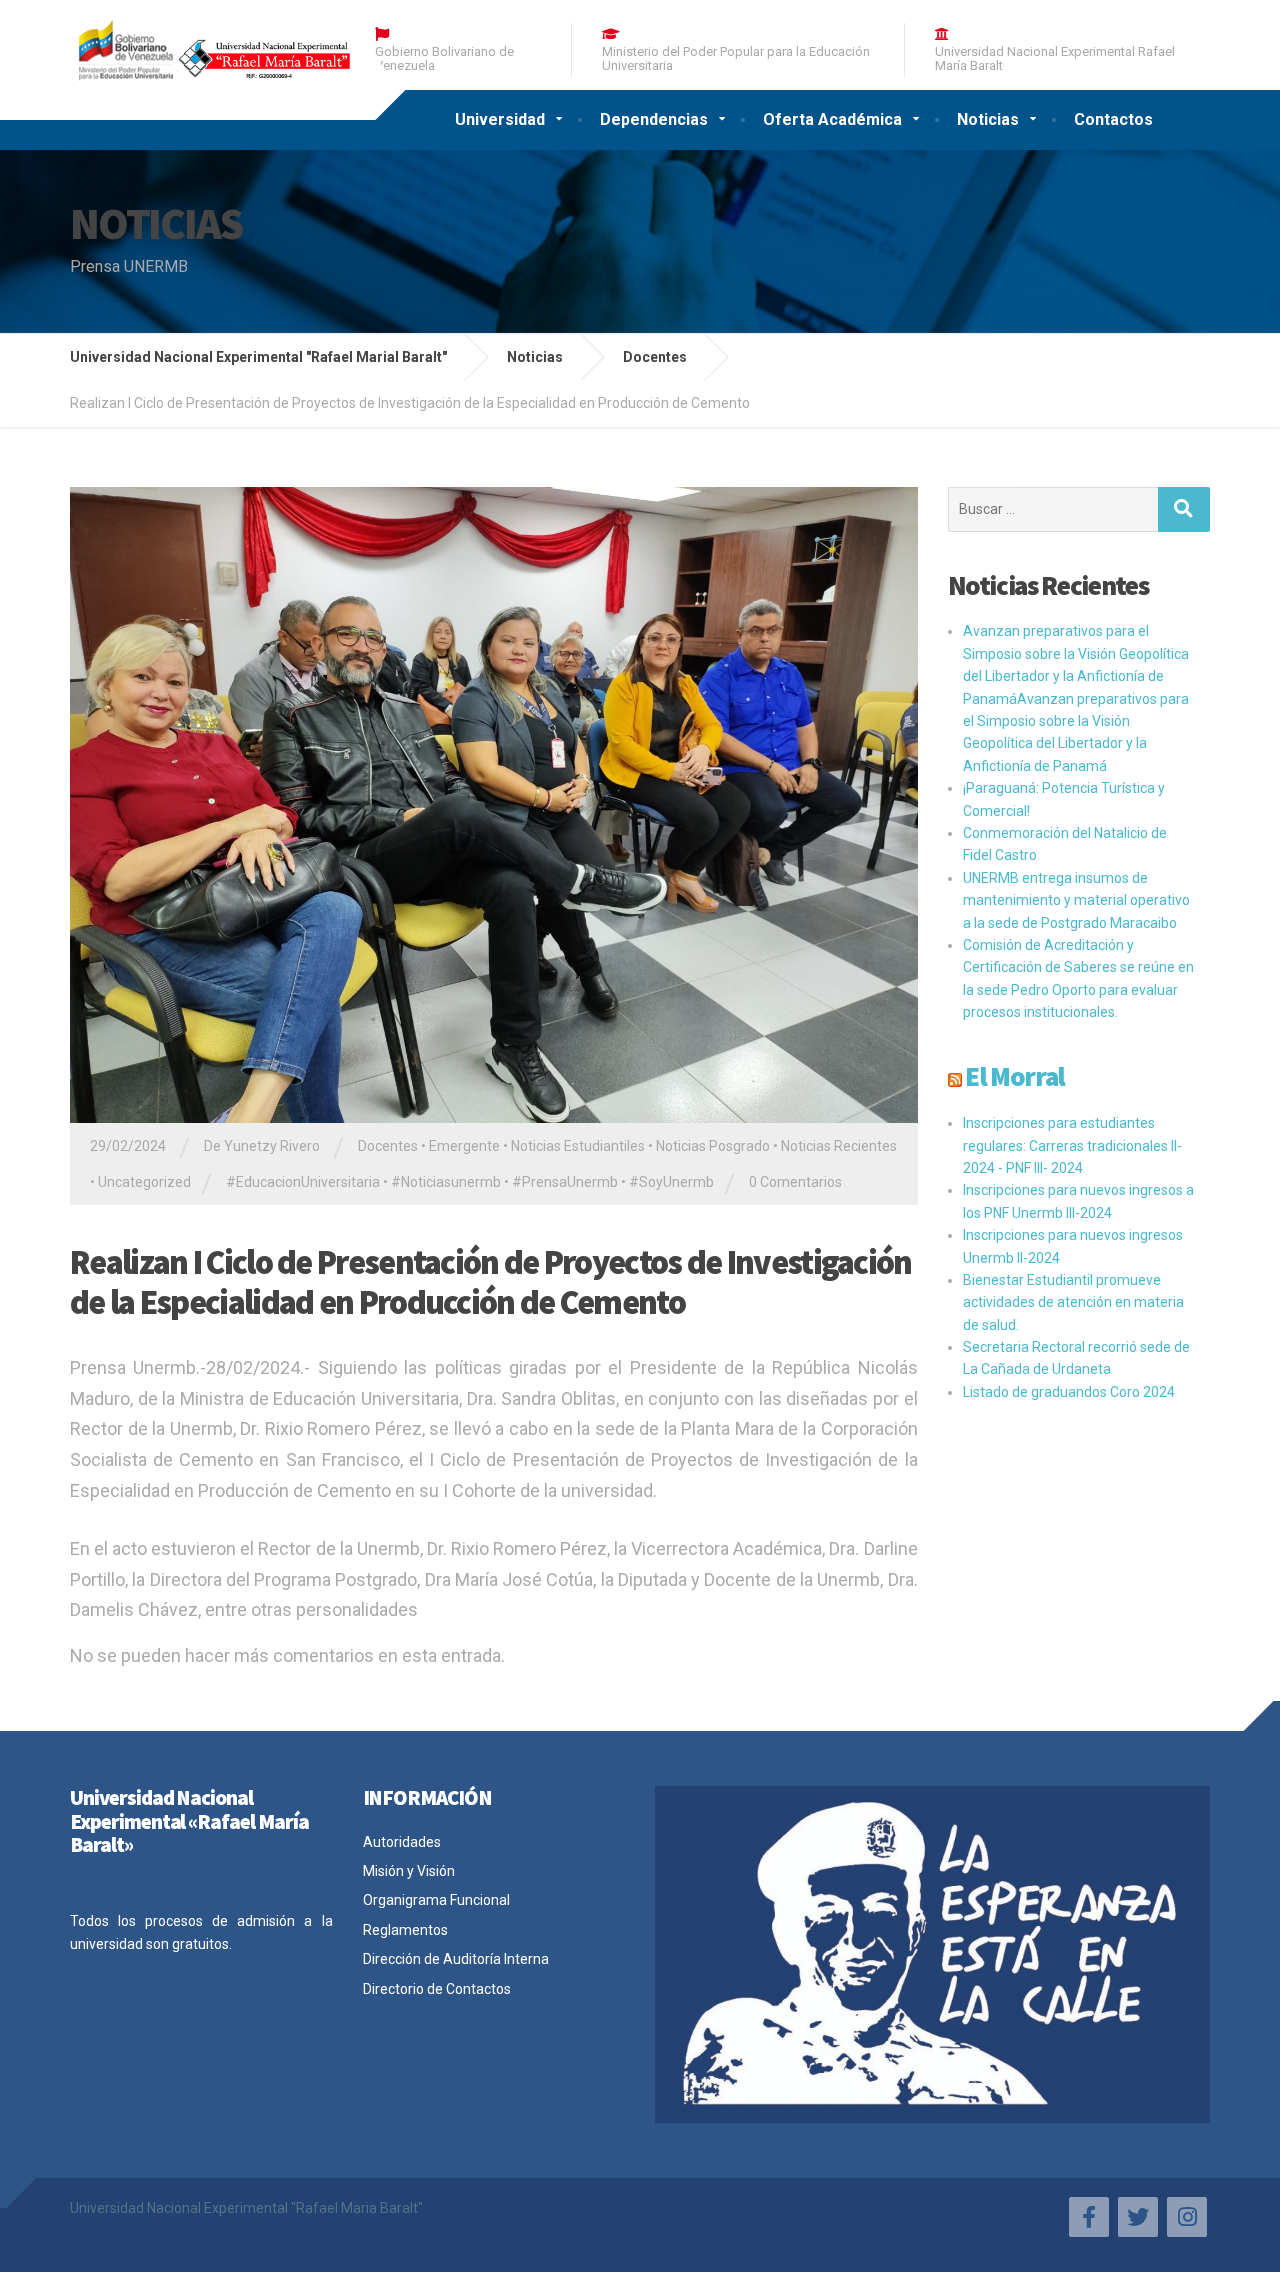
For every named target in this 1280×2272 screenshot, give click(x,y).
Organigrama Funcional (436, 1900)
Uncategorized (144, 1182)
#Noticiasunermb (446, 1182)
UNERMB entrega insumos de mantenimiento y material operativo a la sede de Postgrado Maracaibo (1076, 900)
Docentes (388, 1146)
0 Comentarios (795, 1182)
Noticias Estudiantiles (578, 1146)
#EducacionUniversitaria (303, 1182)
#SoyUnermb (671, 1182)
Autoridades (402, 1842)
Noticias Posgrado (713, 1146)
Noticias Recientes (839, 1146)
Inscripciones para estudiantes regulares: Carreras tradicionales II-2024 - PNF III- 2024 (1072, 1145)
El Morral (1015, 1076)
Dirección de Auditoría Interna (456, 1959)
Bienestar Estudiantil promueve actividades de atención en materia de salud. (1073, 1302)
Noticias (988, 119)
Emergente (464, 1146)
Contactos (1113, 119)
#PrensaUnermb (565, 1182)
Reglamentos (405, 1930)
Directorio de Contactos (437, 1989)
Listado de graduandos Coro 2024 (1069, 1392)
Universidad (500, 119)
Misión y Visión (409, 1871)
